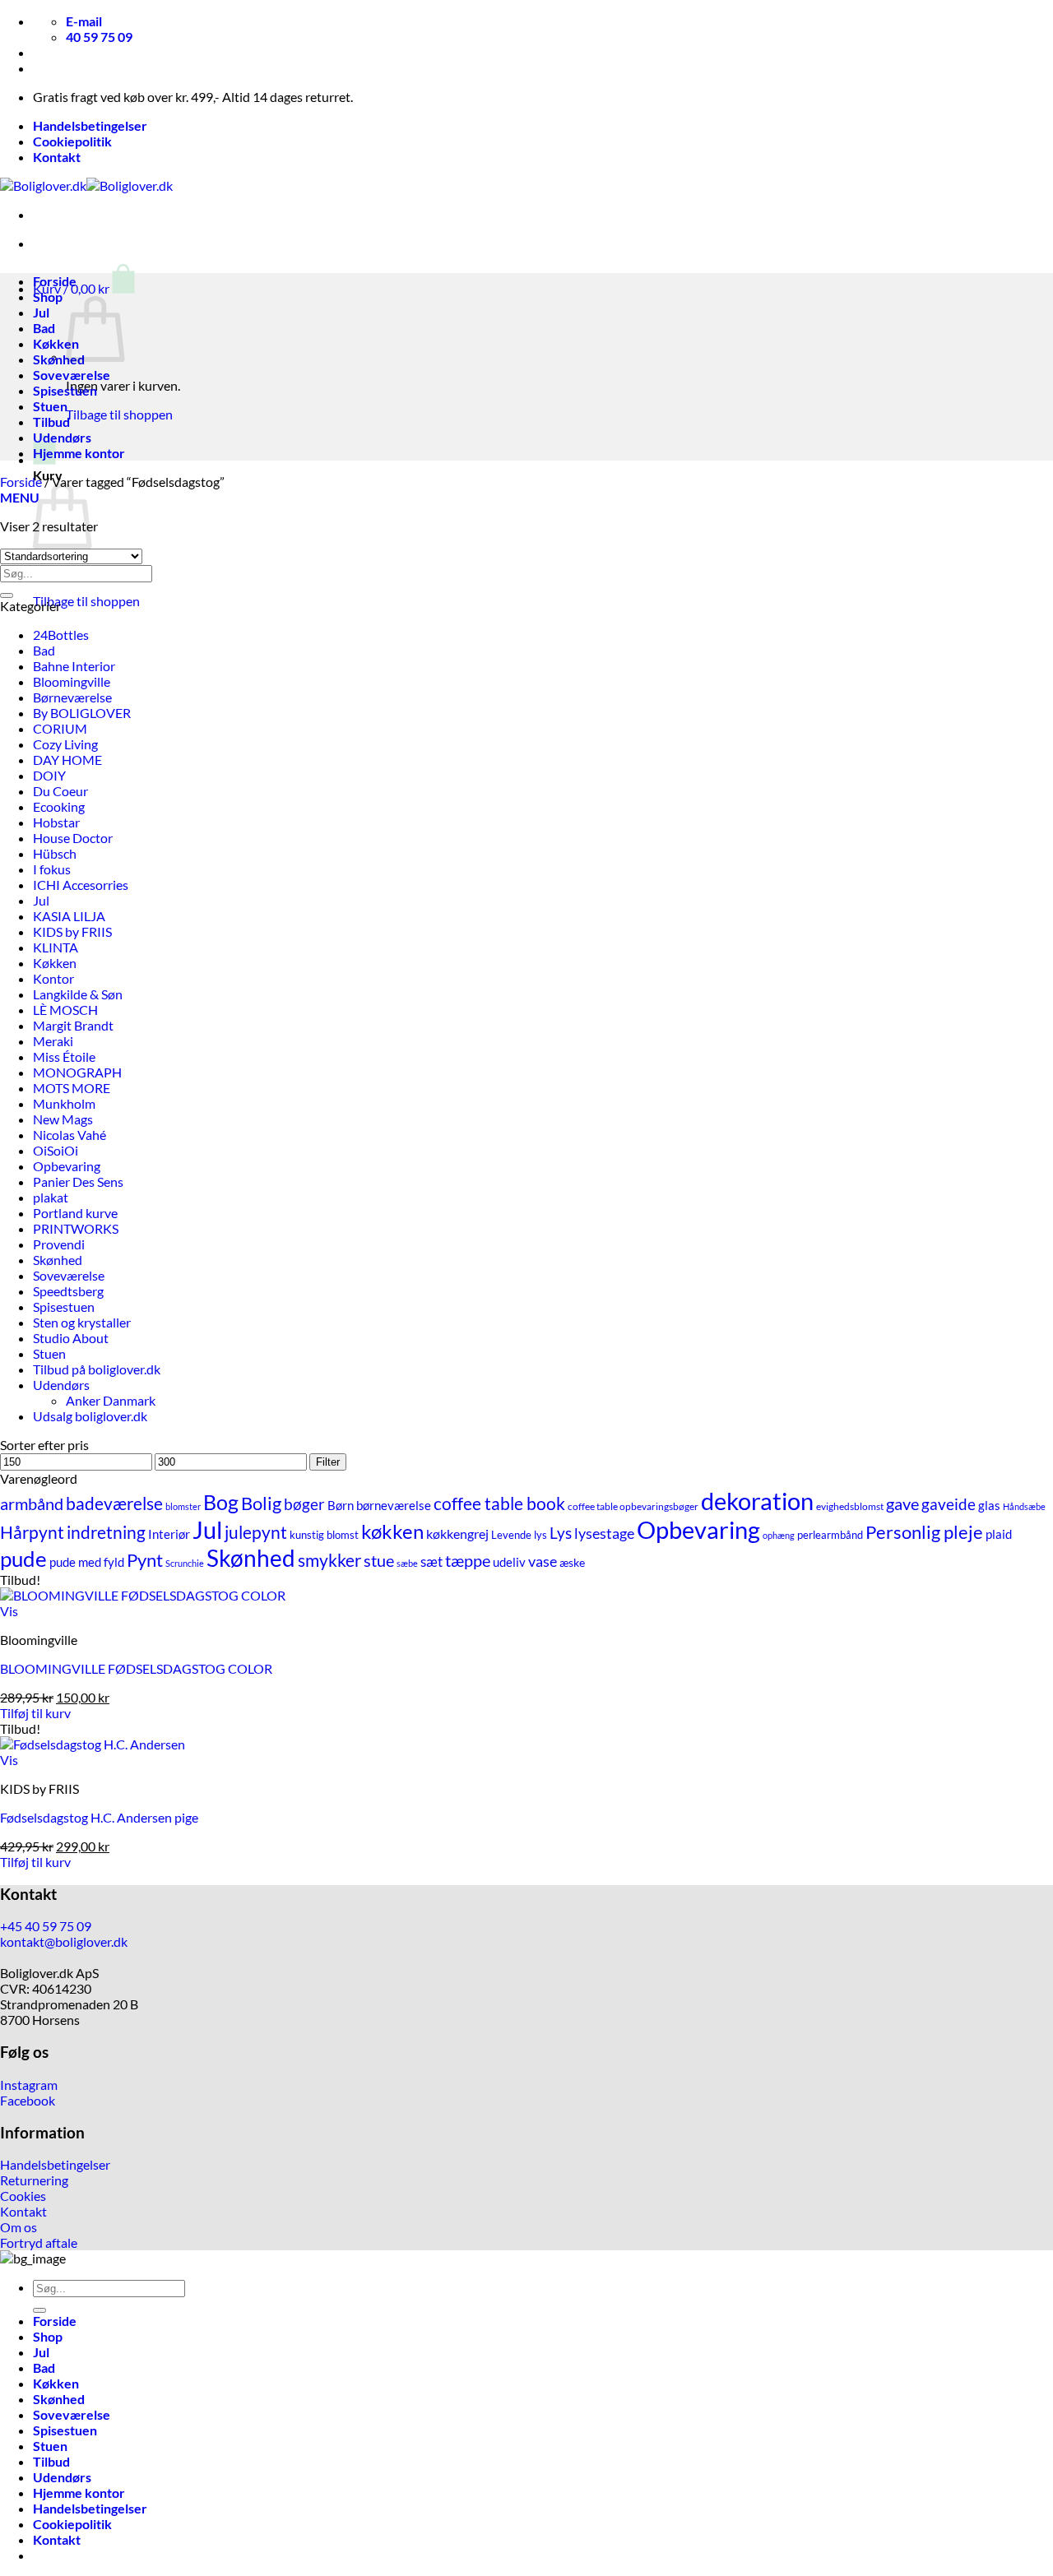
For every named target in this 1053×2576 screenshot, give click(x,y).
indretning (106, 1532)
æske (572, 1563)
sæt (431, 1561)
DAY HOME (67, 760)
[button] (84, 288)
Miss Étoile (64, 1056)
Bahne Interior (74, 666)
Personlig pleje (924, 1532)
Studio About (71, 1338)
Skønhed (59, 359)
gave (902, 1503)
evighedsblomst (850, 1506)
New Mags (63, 1119)
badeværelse (114, 1503)
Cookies (23, 2196)
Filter (328, 1462)
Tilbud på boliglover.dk (97, 1369)
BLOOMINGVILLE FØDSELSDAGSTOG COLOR (136, 1668)
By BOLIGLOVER (82, 713)
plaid (999, 1534)
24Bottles (61, 635)
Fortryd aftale (39, 2242)
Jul (41, 312)
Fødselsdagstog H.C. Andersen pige (99, 1817)
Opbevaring (67, 1166)
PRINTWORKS (76, 1228)
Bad (44, 328)
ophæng (779, 1535)
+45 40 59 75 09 (46, 1926)
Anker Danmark (111, 1400)
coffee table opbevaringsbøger (633, 1506)
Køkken (56, 343)
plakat (51, 1197)
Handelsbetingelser (90, 125)
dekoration (757, 1501)
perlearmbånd (830, 1535)
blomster (183, 1506)
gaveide (949, 1504)
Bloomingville (72, 681)
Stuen (50, 406)
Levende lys (519, 1535)
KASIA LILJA (69, 916)
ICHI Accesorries (81, 885)
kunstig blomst (324, 1535)
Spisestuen (65, 390)
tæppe (468, 1560)
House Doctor (73, 838)
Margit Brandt (73, 1025)
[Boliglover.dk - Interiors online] (86, 185)
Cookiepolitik (72, 141)
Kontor (53, 978)
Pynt (145, 1560)
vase (543, 1561)
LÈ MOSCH (65, 1010)
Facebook (28, 2100)
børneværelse (394, 1505)
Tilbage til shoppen (119, 414)
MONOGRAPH (77, 1072)
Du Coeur (60, 791)
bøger (304, 1504)
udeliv (509, 1562)
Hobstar (56, 822)
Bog (221, 1502)
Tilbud (51, 422)
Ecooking (59, 806)
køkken (392, 1531)
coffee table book (499, 1503)
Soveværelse (72, 375)
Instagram (29, 2085)
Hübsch (55, 853)
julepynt (256, 1532)
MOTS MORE (72, 1088)
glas (989, 1505)
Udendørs (62, 437)
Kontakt (57, 157)
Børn (341, 1506)
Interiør (169, 1534)
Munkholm (64, 1103)
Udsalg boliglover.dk (90, 1416)
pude (23, 1559)
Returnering (34, 2180)
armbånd (32, 1503)
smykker (329, 1560)
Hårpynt (32, 1532)
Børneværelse (72, 697)
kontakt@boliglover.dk (64, 1941)
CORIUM (60, 728)
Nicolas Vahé (70, 1135)
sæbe (407, 1563)
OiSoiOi (56, 1150)
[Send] (7, 595)
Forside (55, 281)
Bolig (261, 1503)
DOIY (49, 775)
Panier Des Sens (78, 1181)
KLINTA (56, 947)
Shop (48, 297)
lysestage (604, 1533)
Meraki (53, 1041)
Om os (19, 2227)
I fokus (52, 869)
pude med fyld (87, 1562)
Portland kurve (75, 1213)
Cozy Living (65, 744)
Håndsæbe (1024, 1506)
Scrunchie (185, 1563)
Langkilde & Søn (78, 994)
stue (379, 1560)
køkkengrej (457, 1534)
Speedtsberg (68, 1291)
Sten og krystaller (82, 1322)
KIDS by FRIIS (72, 931)
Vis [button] (9, 1611)
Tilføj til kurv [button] (35, 1713)
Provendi (59, 1244)
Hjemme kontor (79, 453)
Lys (561, 1533)
